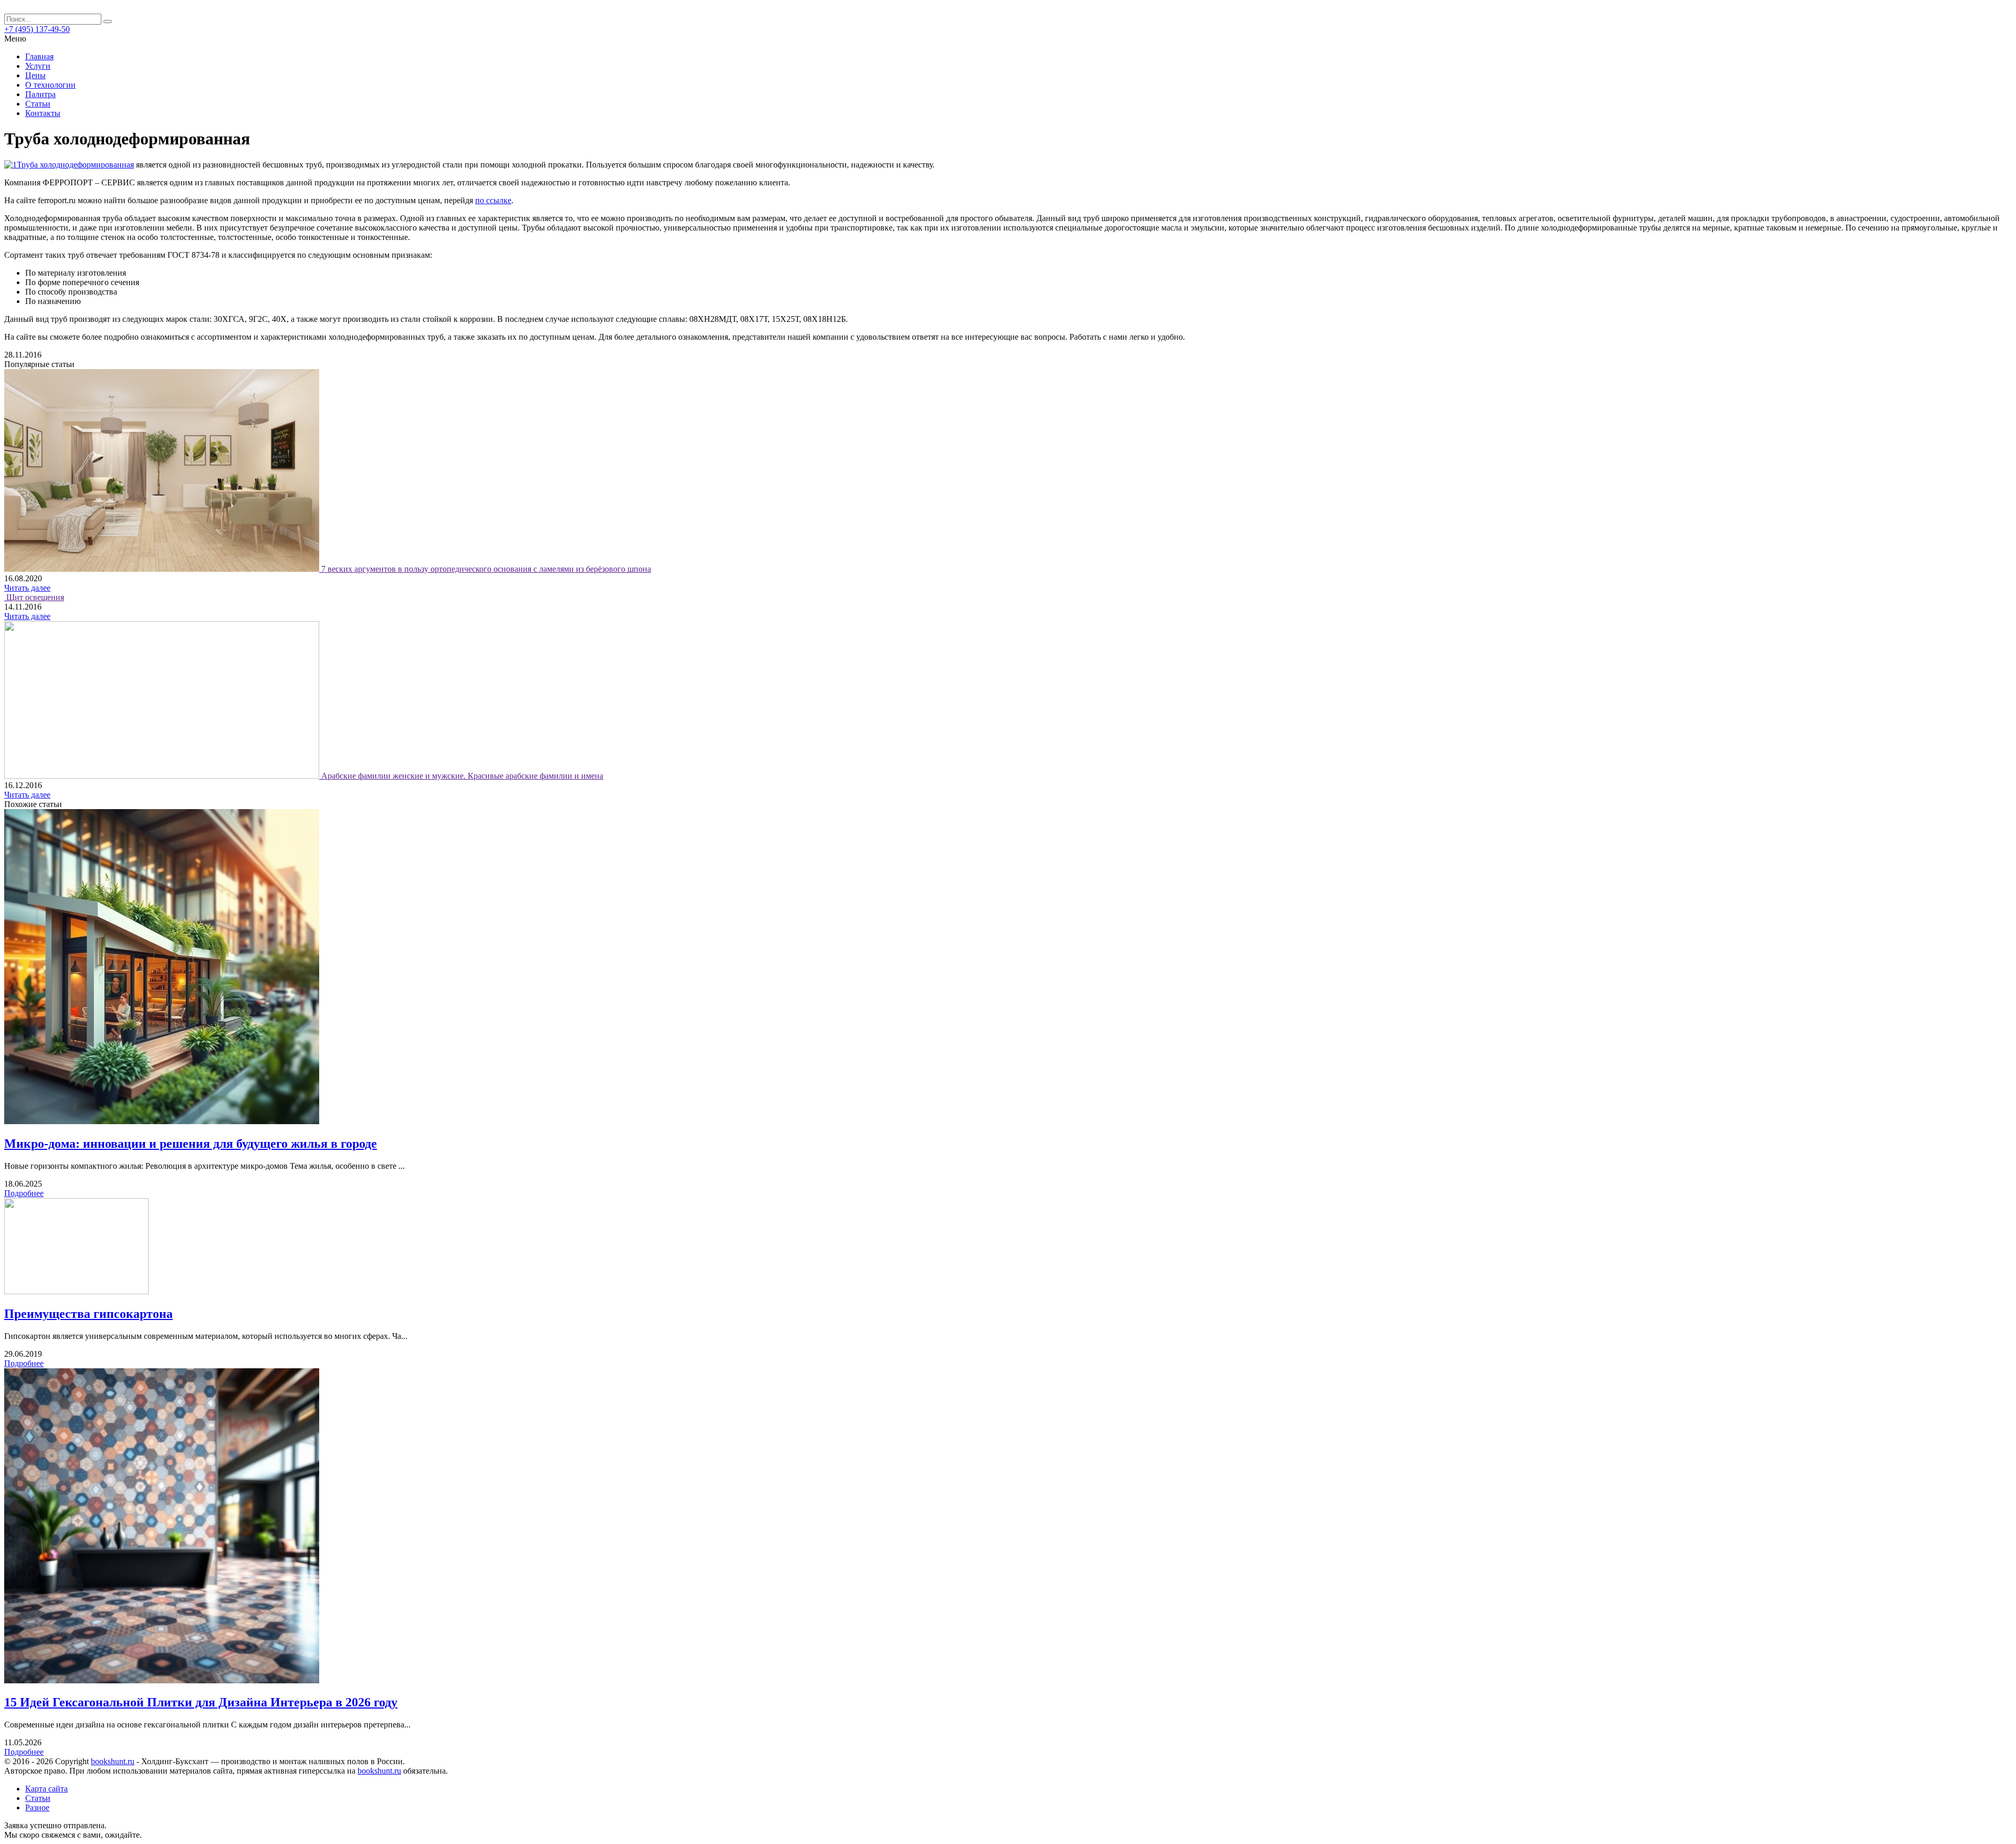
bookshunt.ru (113, 1761)
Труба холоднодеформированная (75, 165)
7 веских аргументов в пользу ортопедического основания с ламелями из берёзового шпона (486, 569)
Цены (35, 75)
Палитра (40, 94)
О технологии (50, 85)
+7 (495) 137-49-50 (37, 29)
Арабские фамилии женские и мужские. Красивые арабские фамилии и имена (462, 776)
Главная (39, 56)
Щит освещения (35, 597)
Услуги (38, 66)
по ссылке (493, 200)
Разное (37, 1808)
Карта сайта (46, 1789)
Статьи (38, 104)
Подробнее (24, 1193)
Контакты (43, 113)
